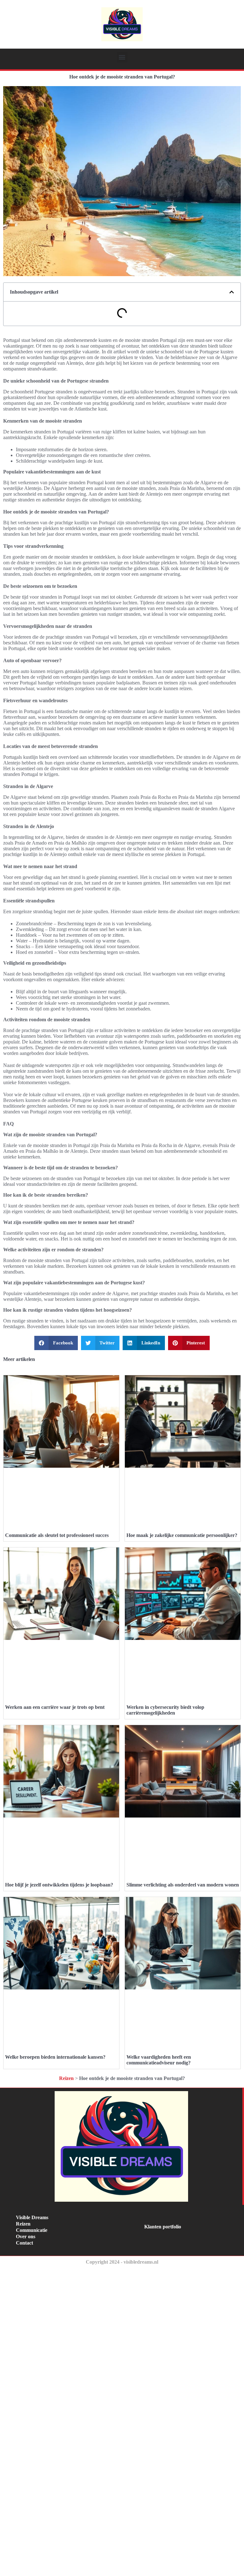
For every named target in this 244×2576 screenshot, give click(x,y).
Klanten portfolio (163, 2227)
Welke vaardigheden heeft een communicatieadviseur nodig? (159, 2060)
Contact (24, 2243)
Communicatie (32, 2230)
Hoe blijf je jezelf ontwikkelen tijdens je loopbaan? (59, 1885)
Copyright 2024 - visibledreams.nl (122, 2262)
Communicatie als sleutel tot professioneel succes (57, 1535)
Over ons (26, 2236)
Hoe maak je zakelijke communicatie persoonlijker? (182, 1535)
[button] (122, 57)
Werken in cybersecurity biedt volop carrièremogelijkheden (165, 1710)
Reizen (66, 2078)
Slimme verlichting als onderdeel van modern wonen (183, 1885)
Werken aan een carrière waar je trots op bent (55, 1707)
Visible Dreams (32, 2217)
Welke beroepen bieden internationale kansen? (55, 2057)
